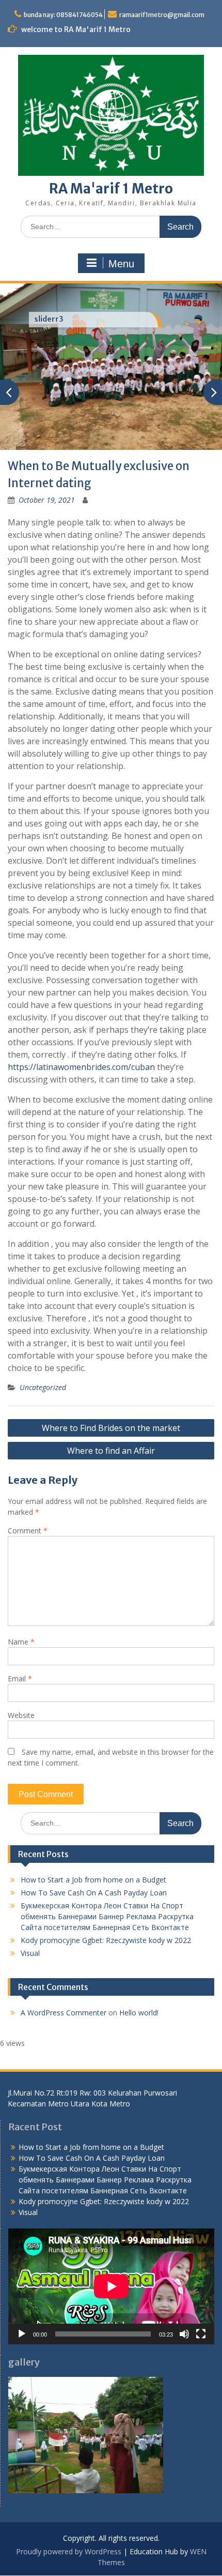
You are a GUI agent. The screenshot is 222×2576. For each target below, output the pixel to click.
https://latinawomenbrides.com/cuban (81, 1049)
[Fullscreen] (201, 2316)
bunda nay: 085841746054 (63, 15)
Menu (121, 264)
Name (21, 1624)
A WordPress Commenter (64, 1994)
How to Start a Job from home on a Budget (93, 1862)
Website (21, 1697)
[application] (111, 2268)
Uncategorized (43, 1369)
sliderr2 (49, 319)
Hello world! (139, 1994)
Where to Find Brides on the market (111, 1410)
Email (20, 1660)
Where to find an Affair (111, 1433)
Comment (28, 1512)
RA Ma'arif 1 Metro (111, 189)
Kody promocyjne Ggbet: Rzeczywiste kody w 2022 (106, 1922)
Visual (30, 1935)
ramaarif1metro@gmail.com (162, 15)
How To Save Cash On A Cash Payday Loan (94, 1874)
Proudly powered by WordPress (69, 2533)
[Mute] (184, 2316)
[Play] (22, 2316)
